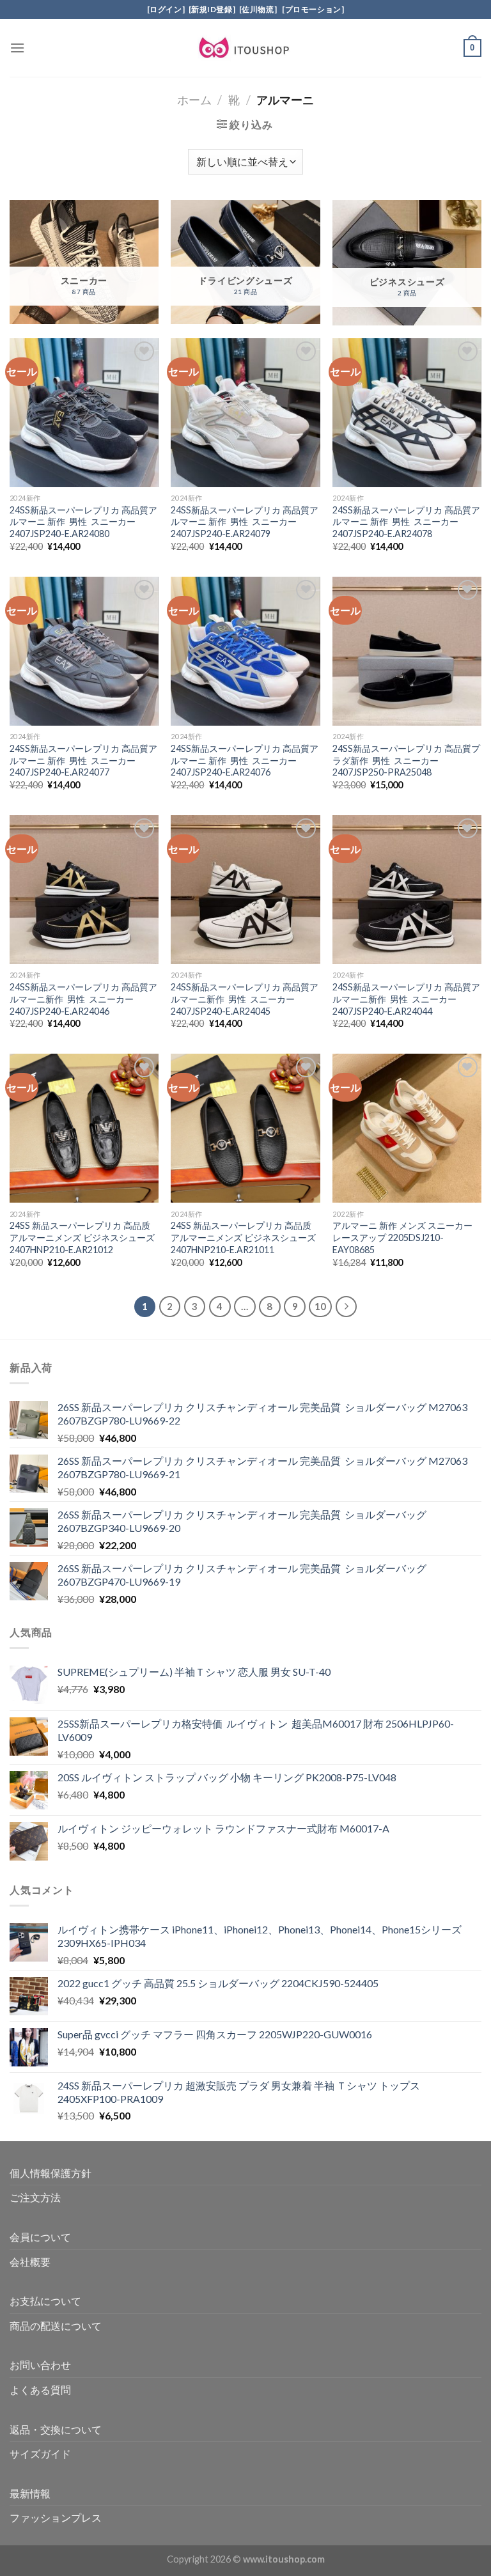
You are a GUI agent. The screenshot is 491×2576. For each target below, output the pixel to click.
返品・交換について (56, 2429)
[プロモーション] (312, 9)
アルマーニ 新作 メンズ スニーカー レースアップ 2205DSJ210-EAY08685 (402, 1237)
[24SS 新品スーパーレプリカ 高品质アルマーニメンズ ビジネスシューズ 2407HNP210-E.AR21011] (245, 1128)
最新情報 (30, 2493)
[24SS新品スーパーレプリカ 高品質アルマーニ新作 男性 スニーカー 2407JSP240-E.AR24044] (407, 890)
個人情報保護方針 (51, 2173)
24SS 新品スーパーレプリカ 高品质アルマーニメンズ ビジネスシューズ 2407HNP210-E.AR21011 (243, 1237)
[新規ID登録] (212, 9)
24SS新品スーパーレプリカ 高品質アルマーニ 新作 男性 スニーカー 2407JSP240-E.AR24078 (406, 522)
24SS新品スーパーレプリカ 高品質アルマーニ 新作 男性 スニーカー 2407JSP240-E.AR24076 (245, 760)
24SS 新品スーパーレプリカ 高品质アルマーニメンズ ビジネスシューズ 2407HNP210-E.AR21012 (82, 1237)
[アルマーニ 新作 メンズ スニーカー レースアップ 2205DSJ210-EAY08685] (407, 1128)
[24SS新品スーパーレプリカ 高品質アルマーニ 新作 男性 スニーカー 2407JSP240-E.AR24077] (84, 651)
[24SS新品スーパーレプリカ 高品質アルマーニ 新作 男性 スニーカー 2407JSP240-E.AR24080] (84, 413)
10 (320, 1306)
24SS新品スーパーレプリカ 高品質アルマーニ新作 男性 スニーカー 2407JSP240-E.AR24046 (83, 999)
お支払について (45, 2301)
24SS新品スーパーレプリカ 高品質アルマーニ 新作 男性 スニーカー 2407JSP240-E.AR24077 (83, 760)
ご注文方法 (35, 2197)
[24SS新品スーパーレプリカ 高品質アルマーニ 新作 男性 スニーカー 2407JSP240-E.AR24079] (245, 413)
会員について (40, 2237)
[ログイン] (166, 9)
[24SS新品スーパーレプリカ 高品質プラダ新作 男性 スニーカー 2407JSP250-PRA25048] (407, 651)
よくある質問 (40, 2390)
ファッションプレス (56, 2517)
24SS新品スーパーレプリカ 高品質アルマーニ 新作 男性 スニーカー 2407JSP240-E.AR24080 (83, 522)
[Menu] (17, 48)
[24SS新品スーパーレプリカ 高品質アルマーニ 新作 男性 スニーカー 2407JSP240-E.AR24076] (245, 651)
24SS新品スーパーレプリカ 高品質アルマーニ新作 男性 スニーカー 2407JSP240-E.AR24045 (245, 999)
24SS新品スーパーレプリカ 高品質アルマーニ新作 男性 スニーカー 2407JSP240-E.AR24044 (406, 999)
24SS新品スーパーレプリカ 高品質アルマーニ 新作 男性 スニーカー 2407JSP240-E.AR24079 (245, 522)
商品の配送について (56, 2326)
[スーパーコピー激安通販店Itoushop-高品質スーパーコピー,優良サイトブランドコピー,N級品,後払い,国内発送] (245, 48)
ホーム (194, 100)
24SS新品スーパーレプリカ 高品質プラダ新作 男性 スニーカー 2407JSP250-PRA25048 (406, 760)
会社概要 (30, 2262)
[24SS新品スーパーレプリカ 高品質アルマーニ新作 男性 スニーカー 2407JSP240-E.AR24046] (84, 890)
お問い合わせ (40, 2365)
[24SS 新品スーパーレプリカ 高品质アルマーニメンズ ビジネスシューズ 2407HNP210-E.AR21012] (84, 1128)
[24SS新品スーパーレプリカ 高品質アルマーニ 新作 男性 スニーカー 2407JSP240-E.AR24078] (407, 413)
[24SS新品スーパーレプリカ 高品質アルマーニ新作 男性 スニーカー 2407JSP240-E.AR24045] (245, 890)
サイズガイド (40, 2454)
